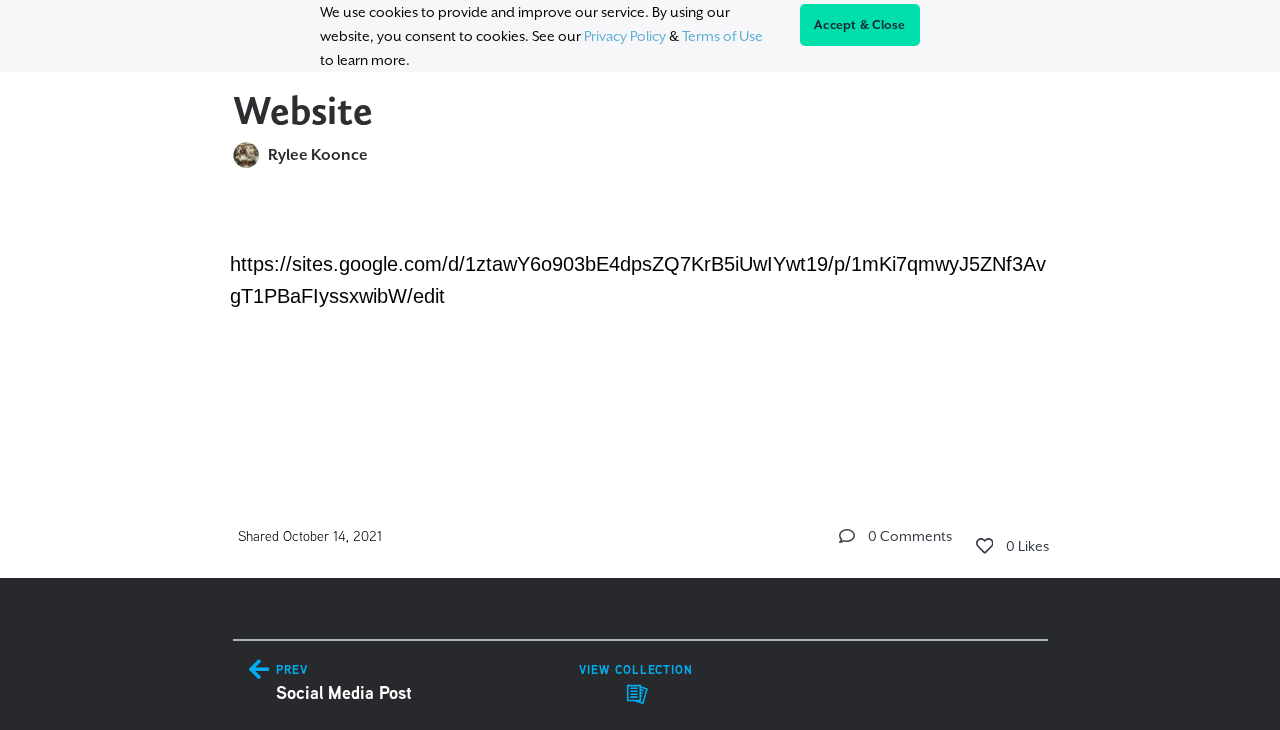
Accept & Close (860, 25)
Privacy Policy (625, 36)
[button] (847, 536)
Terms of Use (722, 36)
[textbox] (640, 324)
